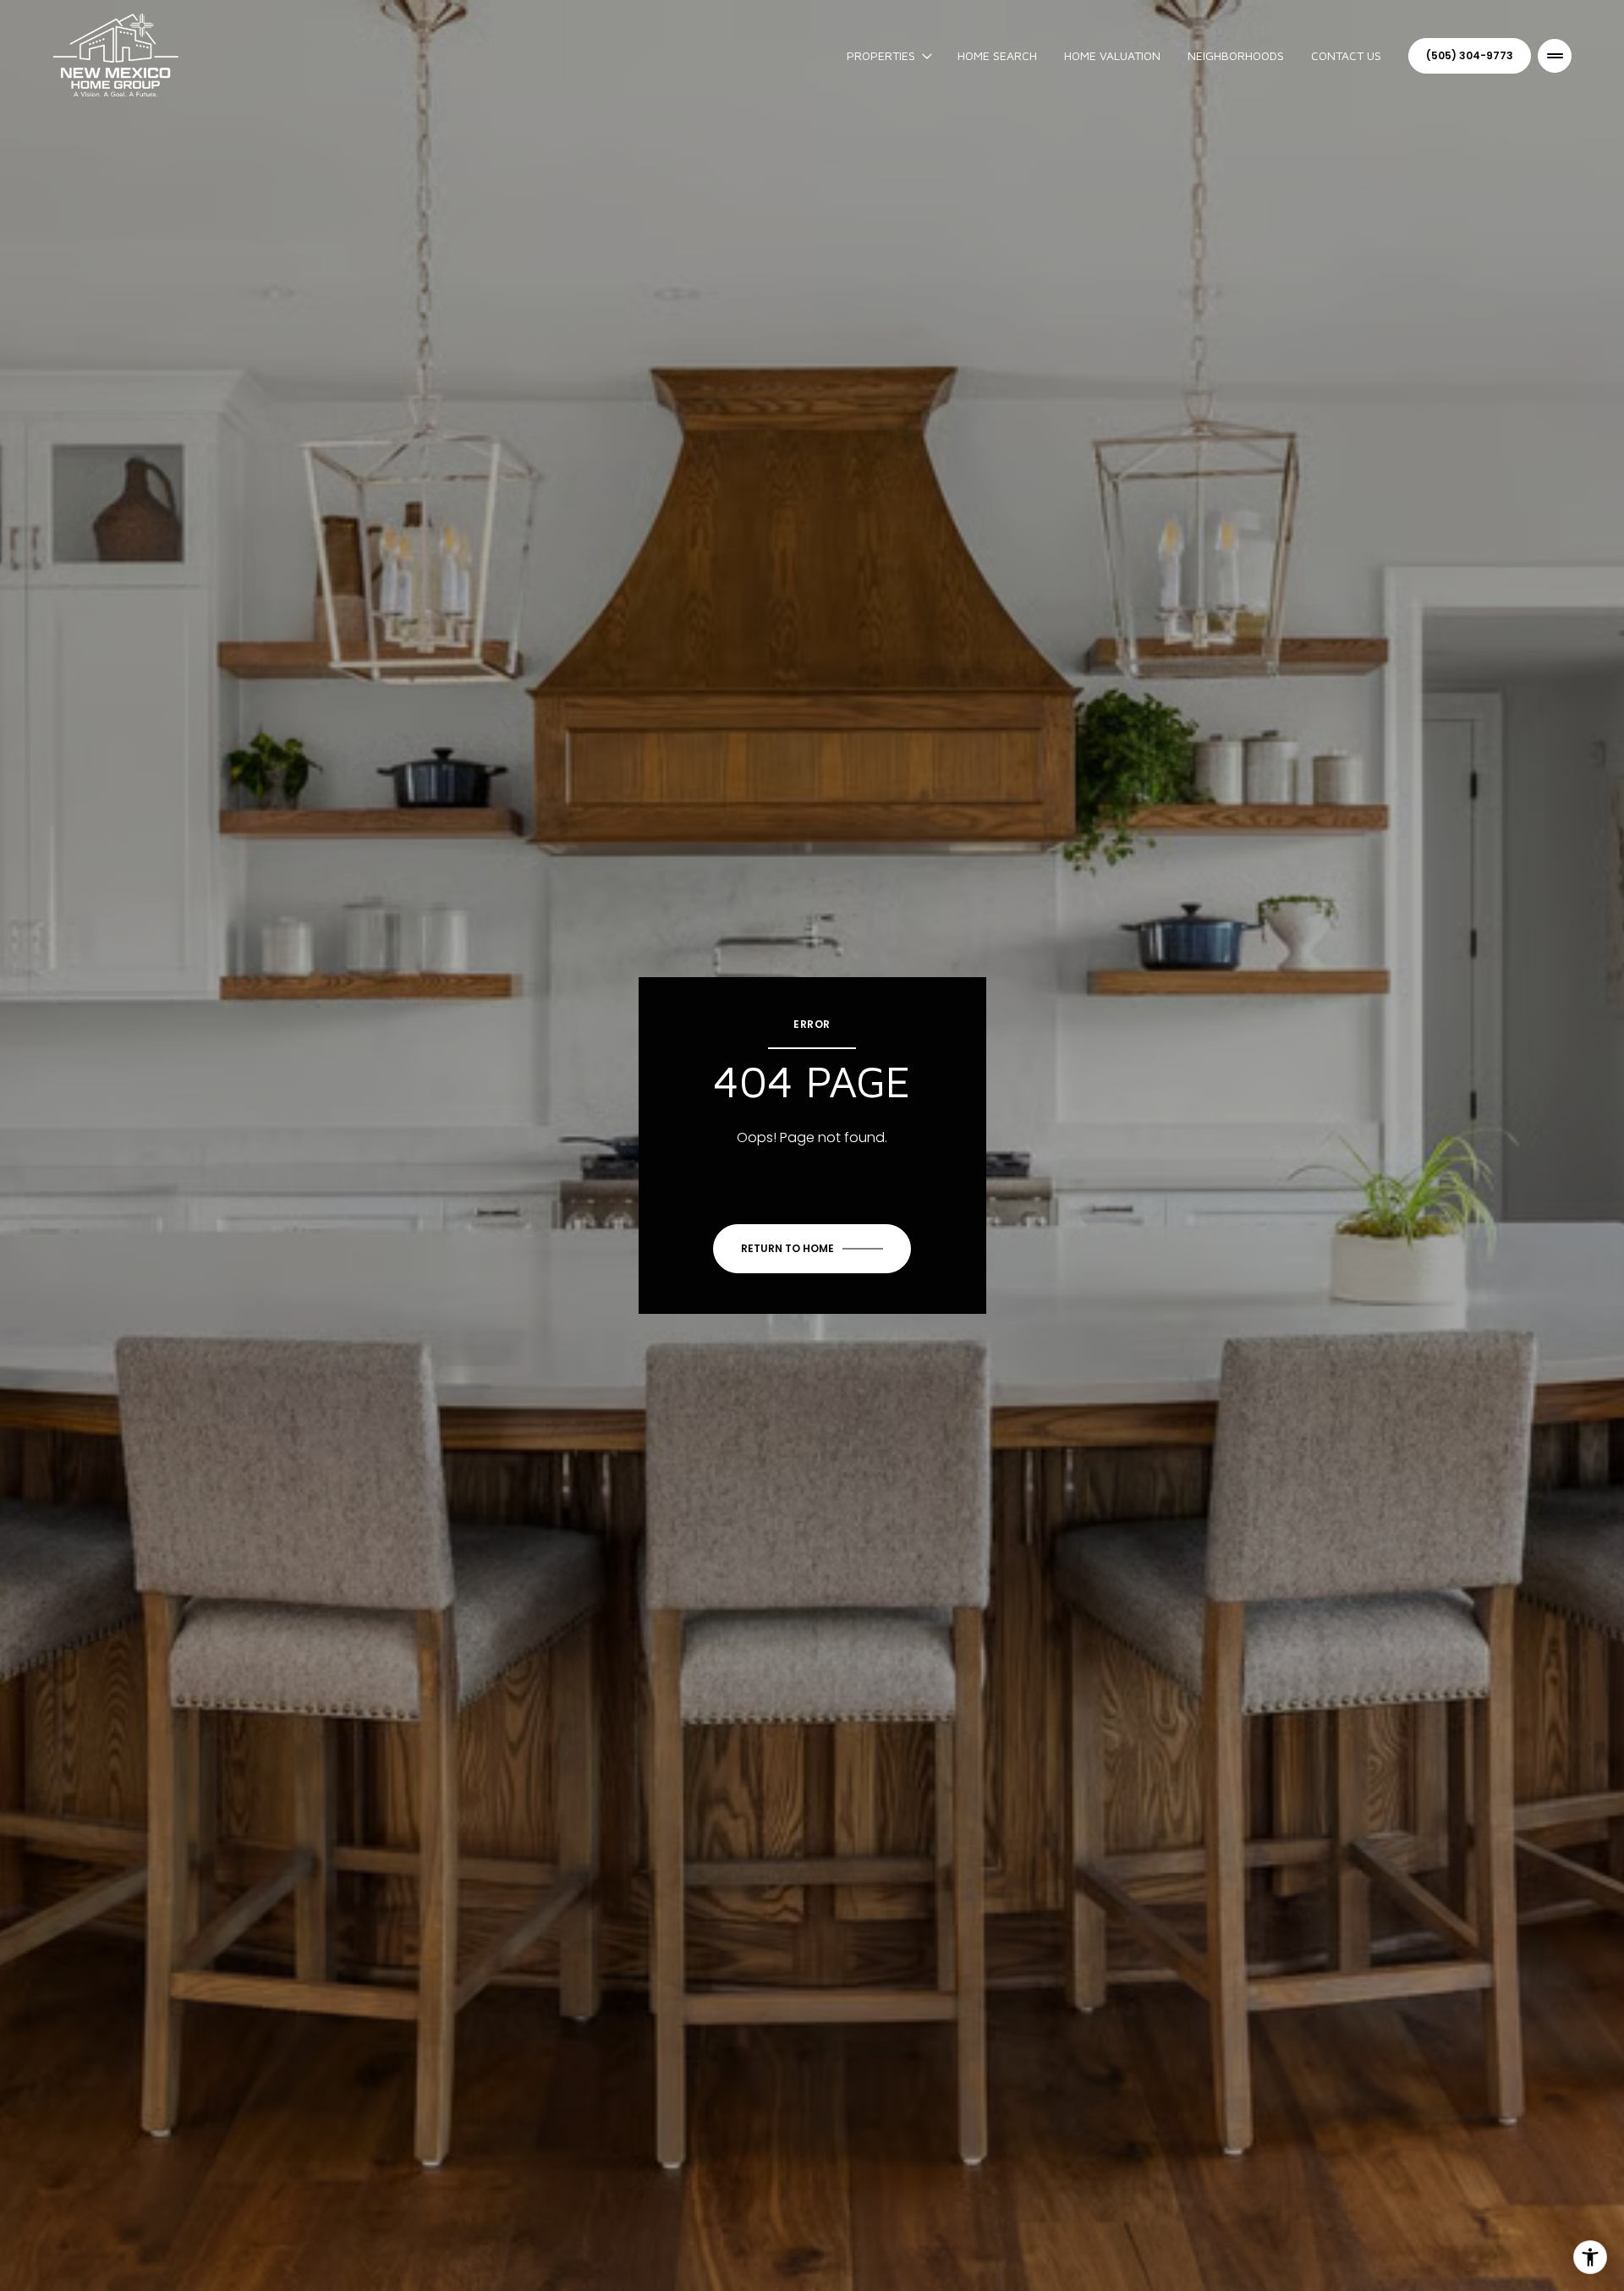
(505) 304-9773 (1470, 55)
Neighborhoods (1236, 55)
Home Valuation (1112, 55)
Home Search (997, 55)
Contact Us (1346, 55)
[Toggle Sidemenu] (1555, 56)
